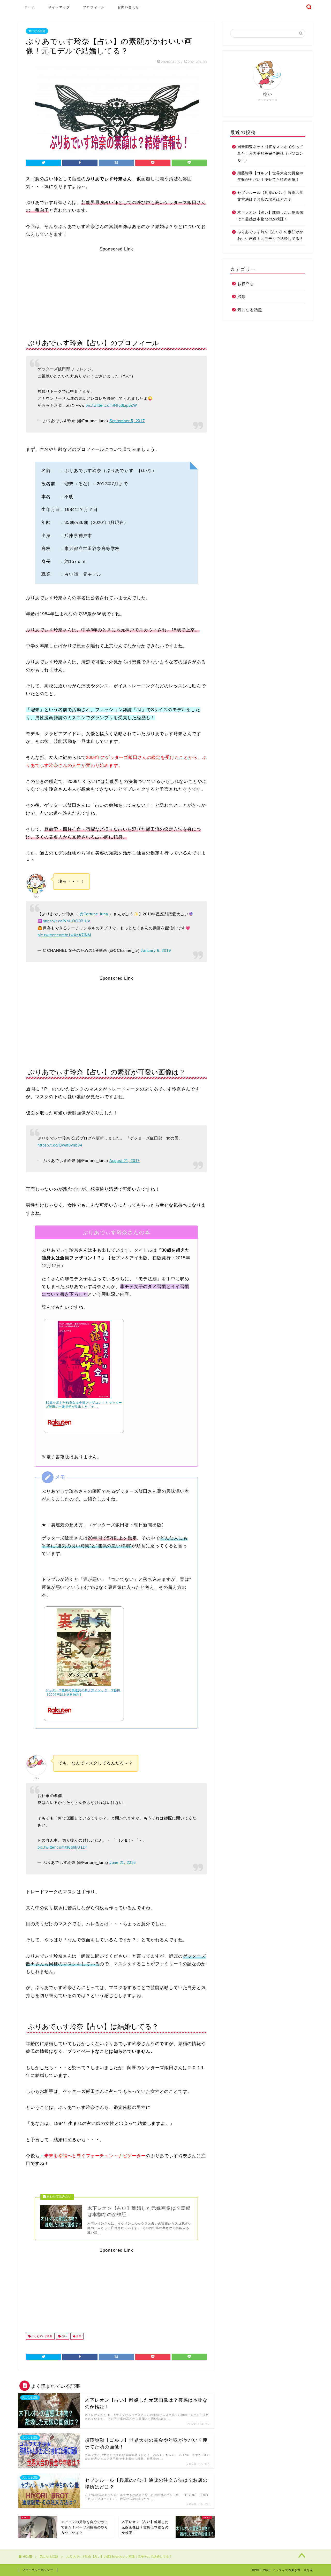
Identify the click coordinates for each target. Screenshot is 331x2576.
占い (64, 2336)
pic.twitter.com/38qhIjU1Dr (62, 1847)
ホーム (30, 7)
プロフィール (94, 7)
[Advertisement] (116, 288)
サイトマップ (59, 7)
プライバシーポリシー (38, 2570)
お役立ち (246, 284)
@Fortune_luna (94, 914)
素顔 (78, 2336)
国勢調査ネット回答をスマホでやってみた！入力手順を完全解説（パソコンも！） (270, 153)
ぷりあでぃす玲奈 (42, 2336)
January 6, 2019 (156, 950)
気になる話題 (37, 31)
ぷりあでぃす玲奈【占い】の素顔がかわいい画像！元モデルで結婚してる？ (270, 235)
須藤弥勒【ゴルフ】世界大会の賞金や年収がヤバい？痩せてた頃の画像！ (270, 176)
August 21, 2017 (125, 1161)
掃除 (242, 297)
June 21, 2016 (123, 1862)
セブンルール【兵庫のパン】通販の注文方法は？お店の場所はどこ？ (270, 196)
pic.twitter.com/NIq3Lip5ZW (111, 405)
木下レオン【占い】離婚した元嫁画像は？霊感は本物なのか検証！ (270, 216)
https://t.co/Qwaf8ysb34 (60, 1145)
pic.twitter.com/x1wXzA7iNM (64, 935)
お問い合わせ (129, 7)
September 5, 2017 (127, 421)
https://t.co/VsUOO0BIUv (66, 921)
